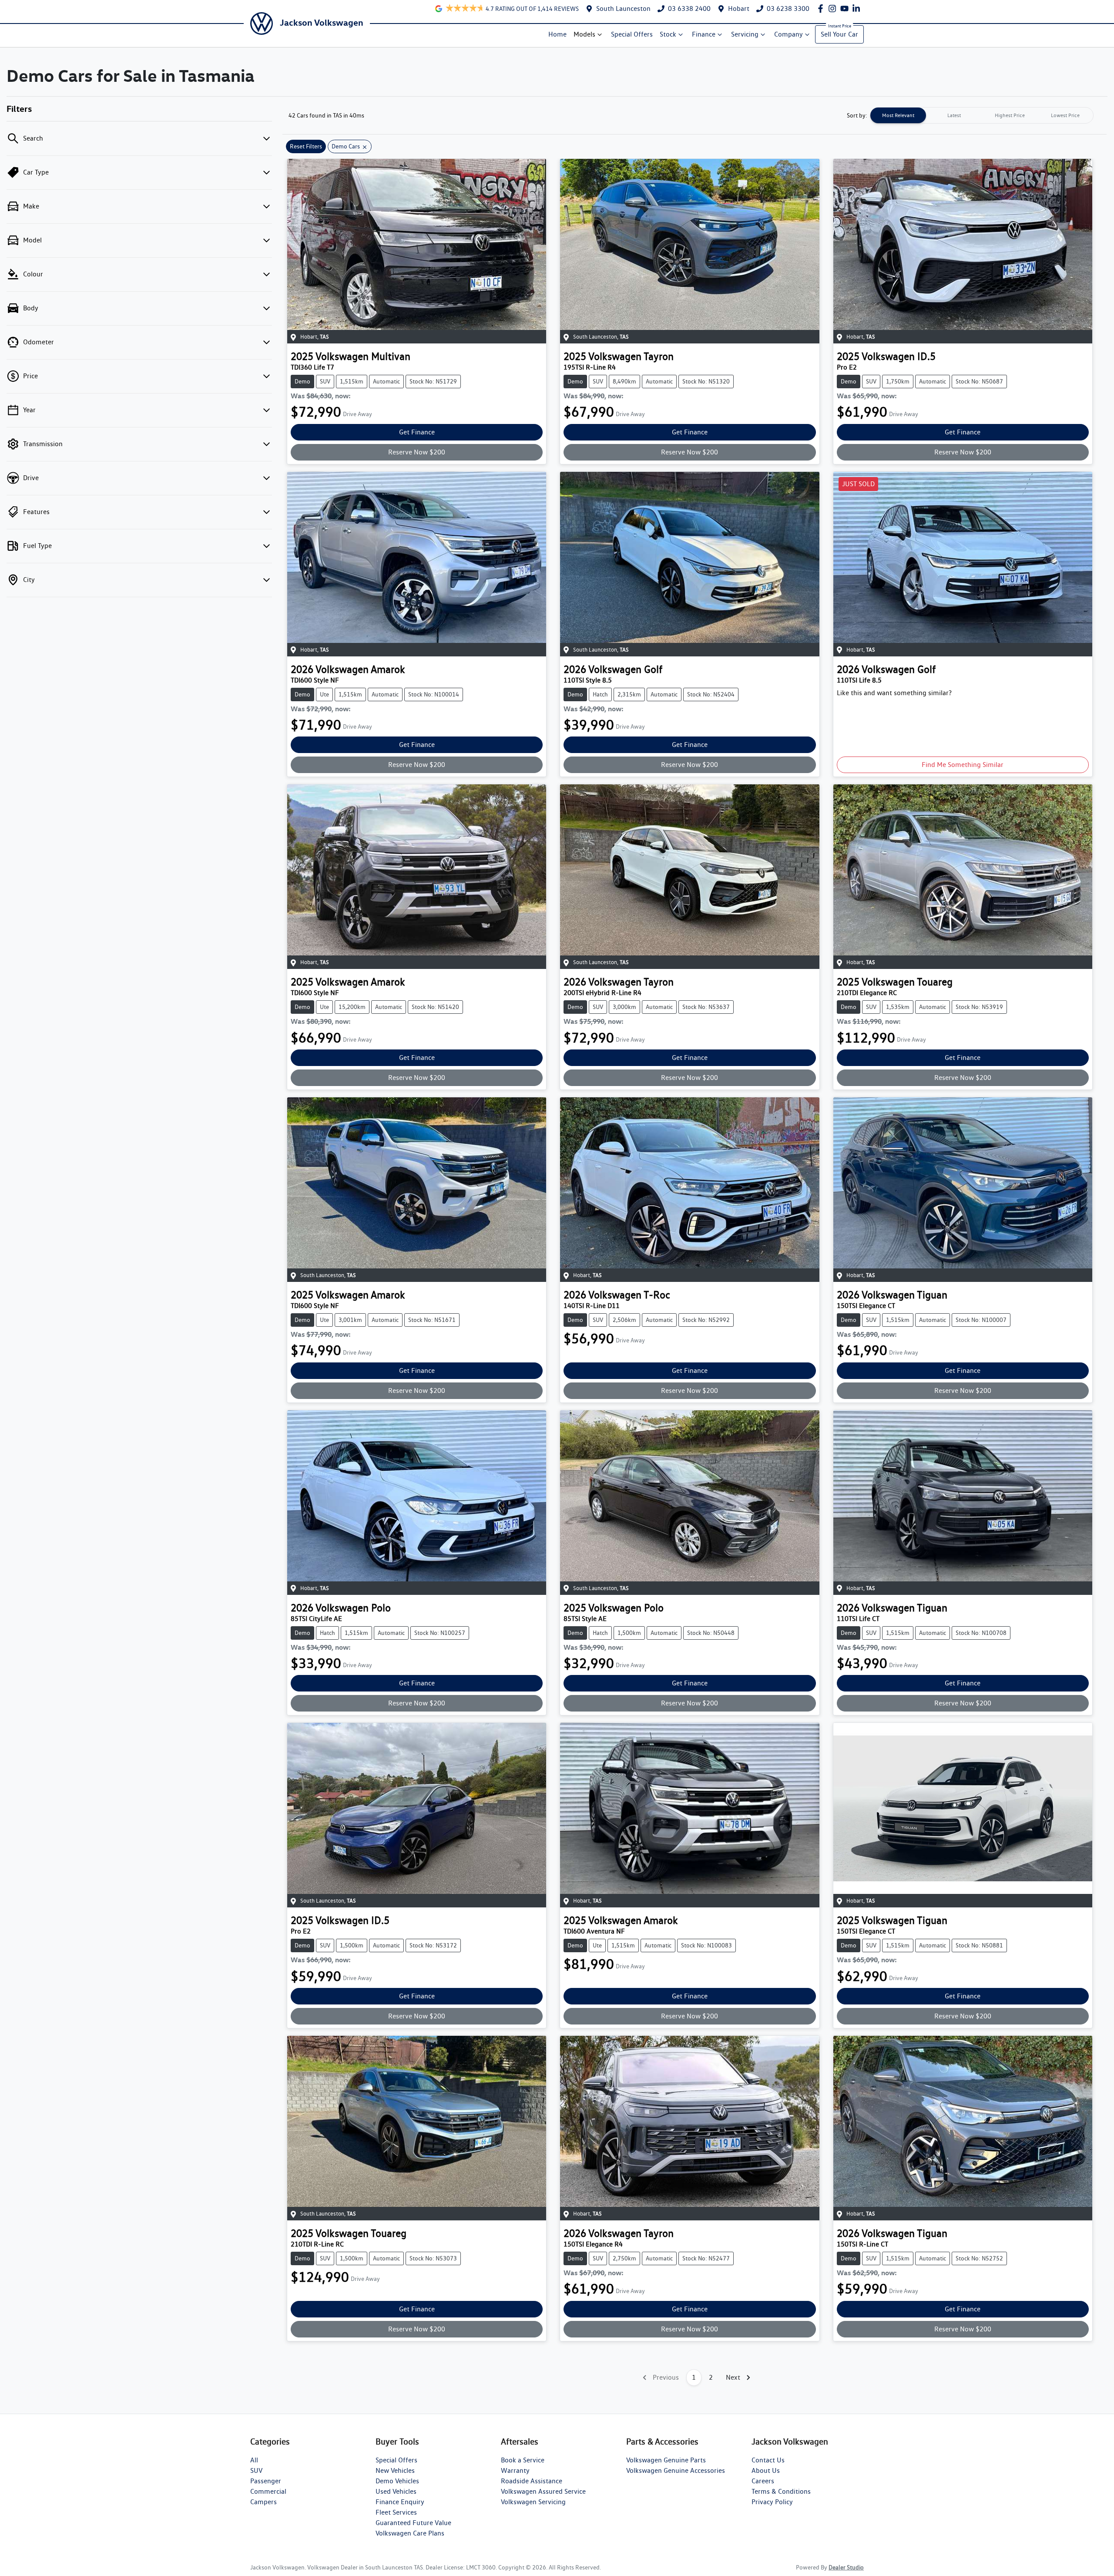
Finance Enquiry (400, 2502)
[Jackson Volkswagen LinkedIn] (858, 8)
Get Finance (417, 432)
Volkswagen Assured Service (543, 2491)
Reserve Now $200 (417, 452)
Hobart (739, 8)
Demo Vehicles (397, 2481)
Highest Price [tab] (1010, 115)
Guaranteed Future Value (413, 2523)
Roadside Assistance (532, 2481)
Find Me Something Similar (963, 765)
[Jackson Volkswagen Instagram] (834, 8)
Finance (704, 34)
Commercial (268, 2491)
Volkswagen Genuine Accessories (676, 2470)
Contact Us (768, 2460)
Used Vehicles (396, 2491)
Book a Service (523, 2460)
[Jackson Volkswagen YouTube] (846, 8)
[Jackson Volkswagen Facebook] (822, 8)
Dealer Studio (846, 2567)
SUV (256, 2470)
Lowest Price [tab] (1065, 115)
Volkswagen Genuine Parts (666, 2460)
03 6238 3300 (788, 8)
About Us (766, 2470)
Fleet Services (396, 2512)
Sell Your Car (839, 34)
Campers (263, 2502)
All (254, 2460)
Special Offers (632, 34)
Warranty (515, 2470)
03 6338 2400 (689, 8)
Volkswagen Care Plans (410, 2533)
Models (584, 34)
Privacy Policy (772, 2502)
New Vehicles (395, 2470)
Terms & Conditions (781, 2491)
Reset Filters (306, 146)
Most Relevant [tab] (898, 115)
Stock (668, 34)
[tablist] (982, 115)
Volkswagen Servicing (533, 2502)
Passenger (266, 2481)
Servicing (745, 34)
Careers (763, 2481)
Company (789, 34)
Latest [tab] (954, 115)
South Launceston (623, 8)
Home (557, 34)
